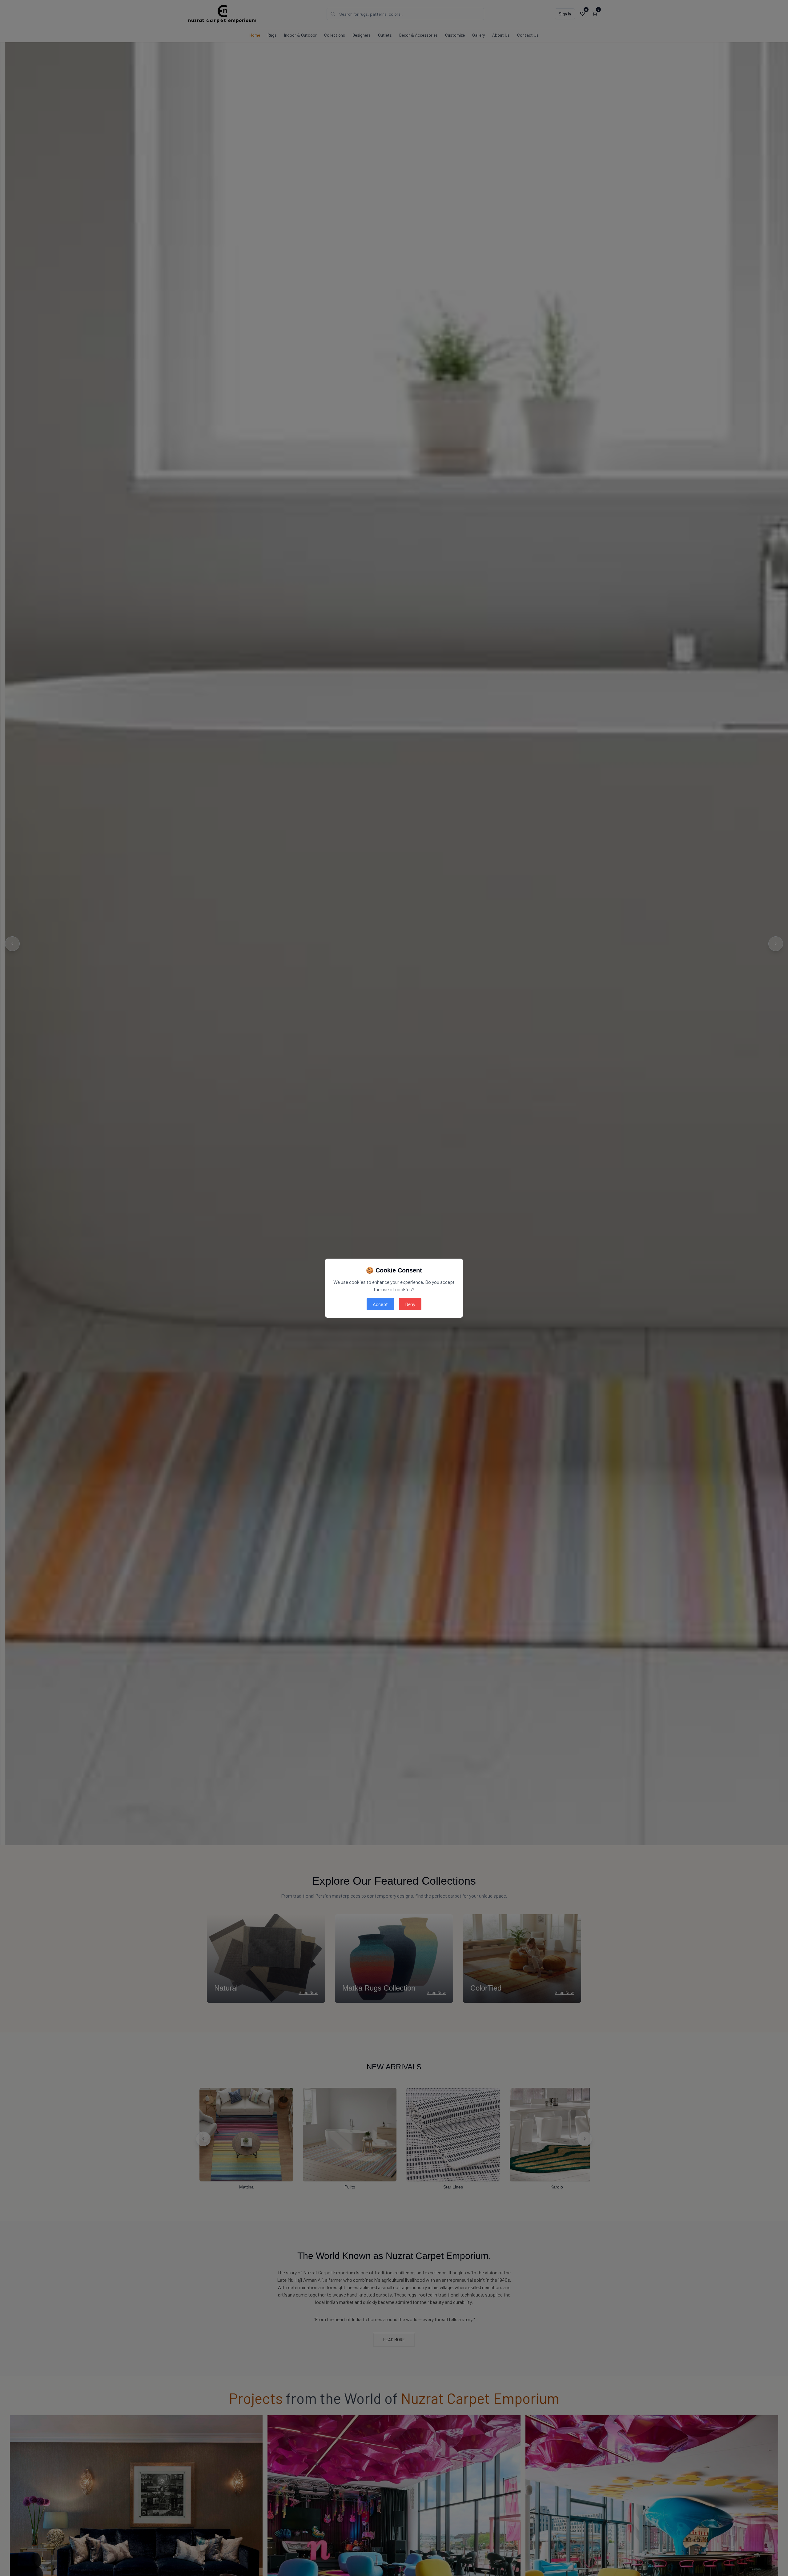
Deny (410, 1304)
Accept (380, 1304)
